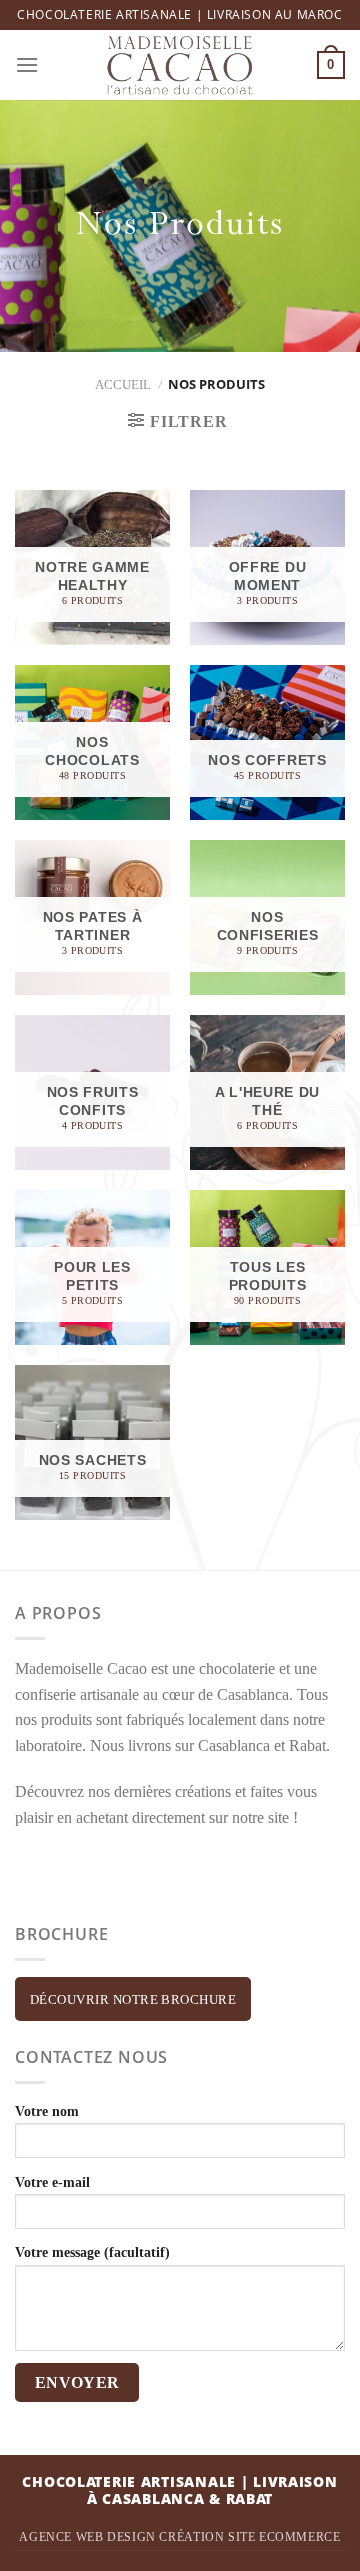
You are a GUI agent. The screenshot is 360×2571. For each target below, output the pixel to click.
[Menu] (27, 64)
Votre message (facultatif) (92, 2252)
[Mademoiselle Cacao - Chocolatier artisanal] (180, 65)
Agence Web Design (87, 2537)
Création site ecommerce (249, 2537)
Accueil (123, 385)
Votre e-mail (52, 2182)
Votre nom (47, 2111)
